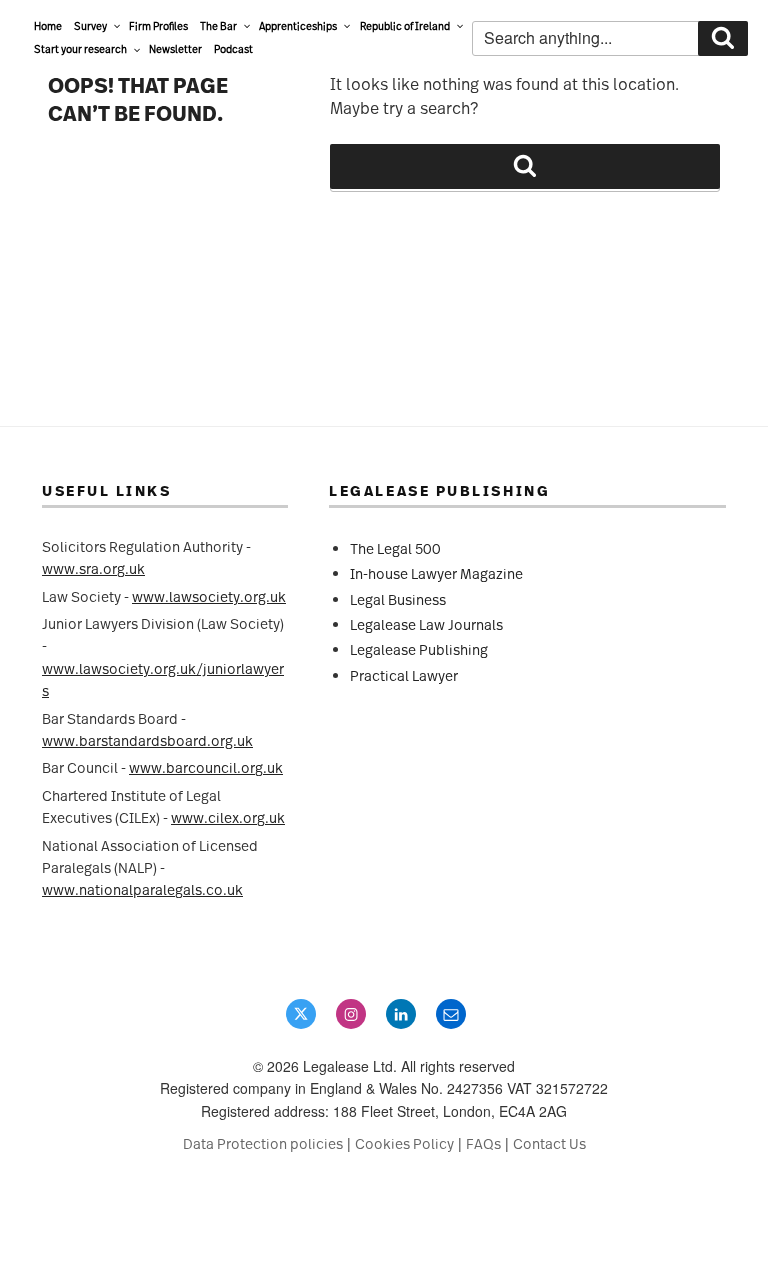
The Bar (218, 26)
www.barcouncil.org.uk (206, 767)
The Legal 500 (395, 548)
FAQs (483, 1143)
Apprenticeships (298, 26)
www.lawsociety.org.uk (209, 596)
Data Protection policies (263, 1143)
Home (48, 26)
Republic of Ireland (405, 26)
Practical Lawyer (404, 675)
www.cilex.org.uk (228, 817)
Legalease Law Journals (426, 624)
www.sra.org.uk (93, 568)
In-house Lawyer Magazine (436, 573)
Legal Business (398, 599)
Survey (90, 26)
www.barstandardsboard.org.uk (147, 740)
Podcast (233, 49)
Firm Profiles (158, 26)
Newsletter (175, 49)
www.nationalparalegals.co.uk (142, 889)
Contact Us (549, 1143)
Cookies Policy (404, 1143)
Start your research (80, 49)
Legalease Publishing (419, 649)
